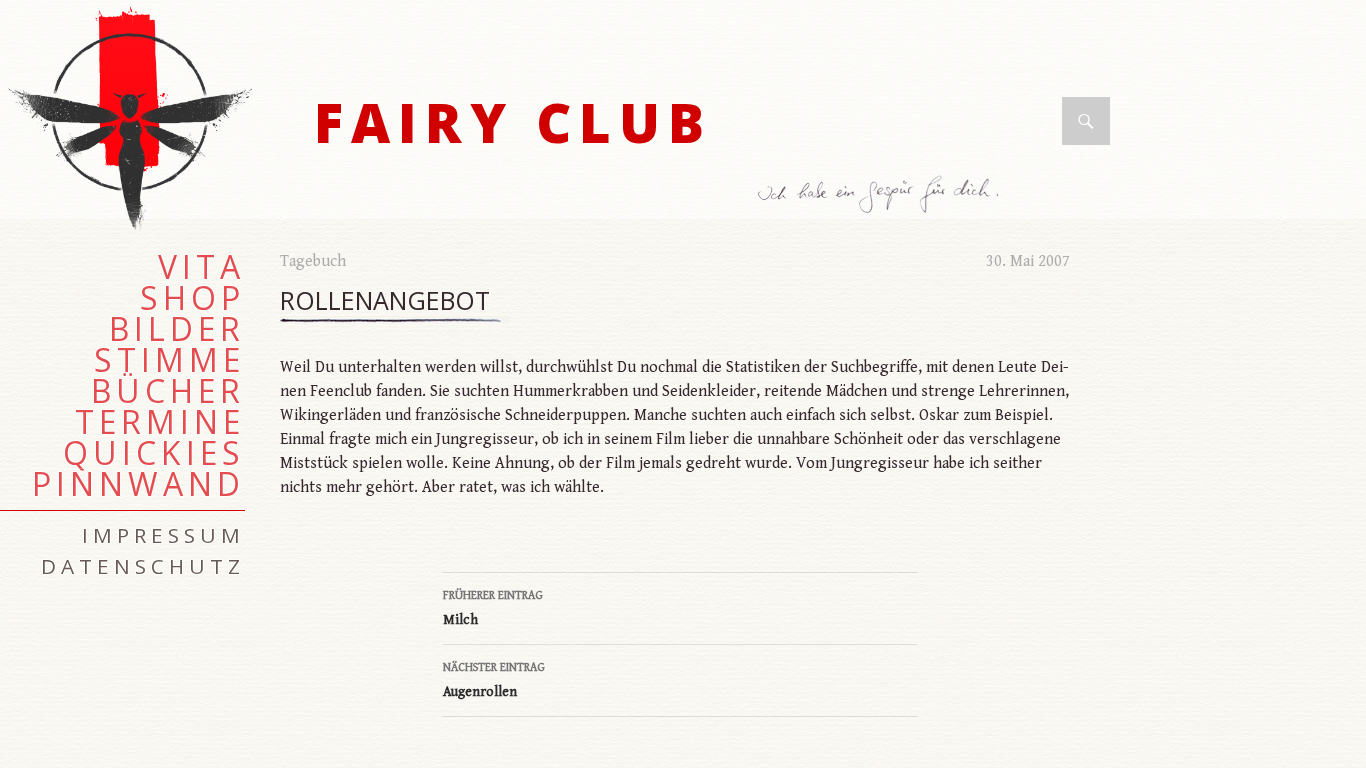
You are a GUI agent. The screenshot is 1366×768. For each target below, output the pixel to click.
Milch (493, 608)
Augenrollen (494, 680)
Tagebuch (313, 261)
